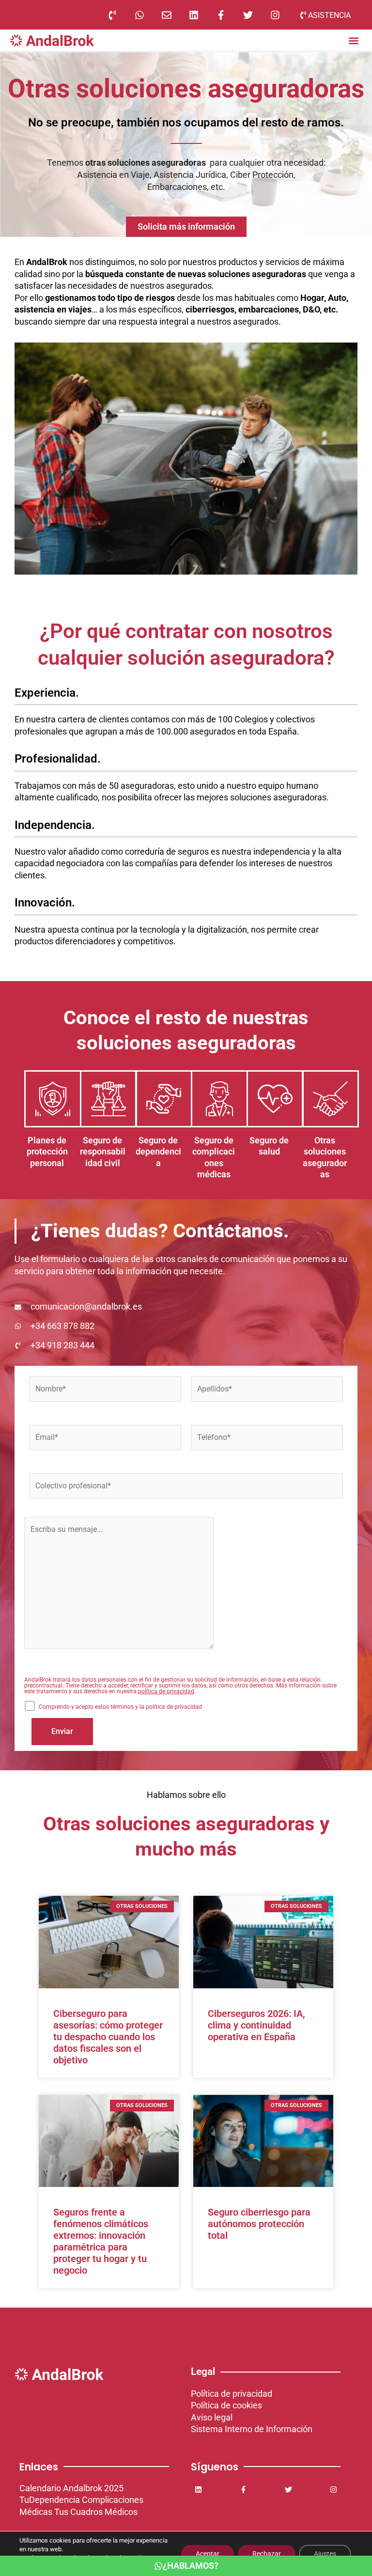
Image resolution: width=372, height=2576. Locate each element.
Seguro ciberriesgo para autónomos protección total (259, 2224)
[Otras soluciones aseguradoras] (330, 1099)
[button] (353, 40)
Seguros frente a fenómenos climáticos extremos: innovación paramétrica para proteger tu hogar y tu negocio (101, 2241)
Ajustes (325, 2554)
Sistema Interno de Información (252, 2429)
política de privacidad (166, 1691)
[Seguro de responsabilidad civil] (108, 1099)
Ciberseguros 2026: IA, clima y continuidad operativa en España (256, 2025)
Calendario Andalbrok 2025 (71, 2488)
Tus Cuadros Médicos (96, 2512)
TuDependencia (50, 2500)
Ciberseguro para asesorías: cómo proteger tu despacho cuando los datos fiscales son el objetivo (108, 2037)
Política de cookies (226, 2405)
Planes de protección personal (47, 1152)
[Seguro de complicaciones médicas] (219, 1099)
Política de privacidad (232, 2394)
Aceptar (208, 2554)
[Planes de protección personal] (53, 1099)
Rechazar (267, 2554)
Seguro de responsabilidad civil (103, 1152)
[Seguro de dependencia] (164, 1099)
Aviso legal (212, 2417)
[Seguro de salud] (275, 1099)
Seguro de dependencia (158, 1152)
